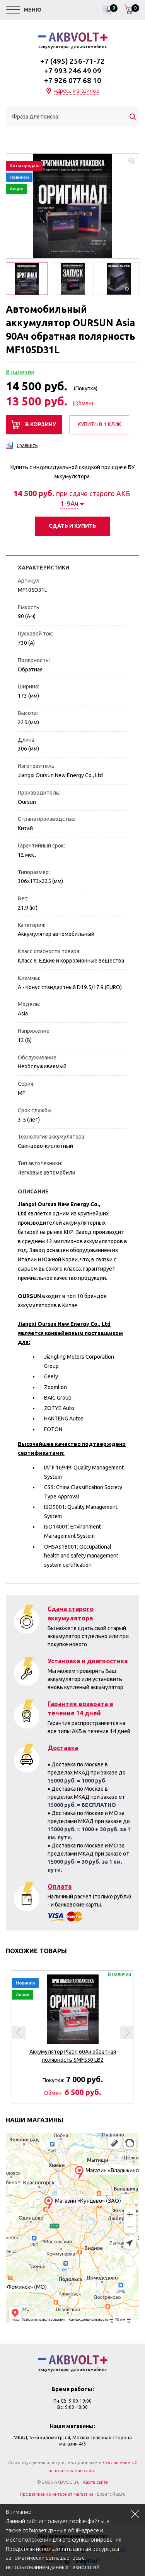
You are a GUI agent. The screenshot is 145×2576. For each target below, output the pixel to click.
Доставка (63, 1748)
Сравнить (27, 445)
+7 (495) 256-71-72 (72, 61)
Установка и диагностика (88, 1661)
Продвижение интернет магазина (57, 2494)
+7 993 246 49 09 (73, 71)
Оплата (60, 1886)
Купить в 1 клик (99, 424)
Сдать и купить (72, 526)
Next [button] (127, 2033)
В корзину (41, 424)
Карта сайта (96, 2482)
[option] (72, 206)
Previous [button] (19, 2033)
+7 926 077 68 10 (73, 80)
